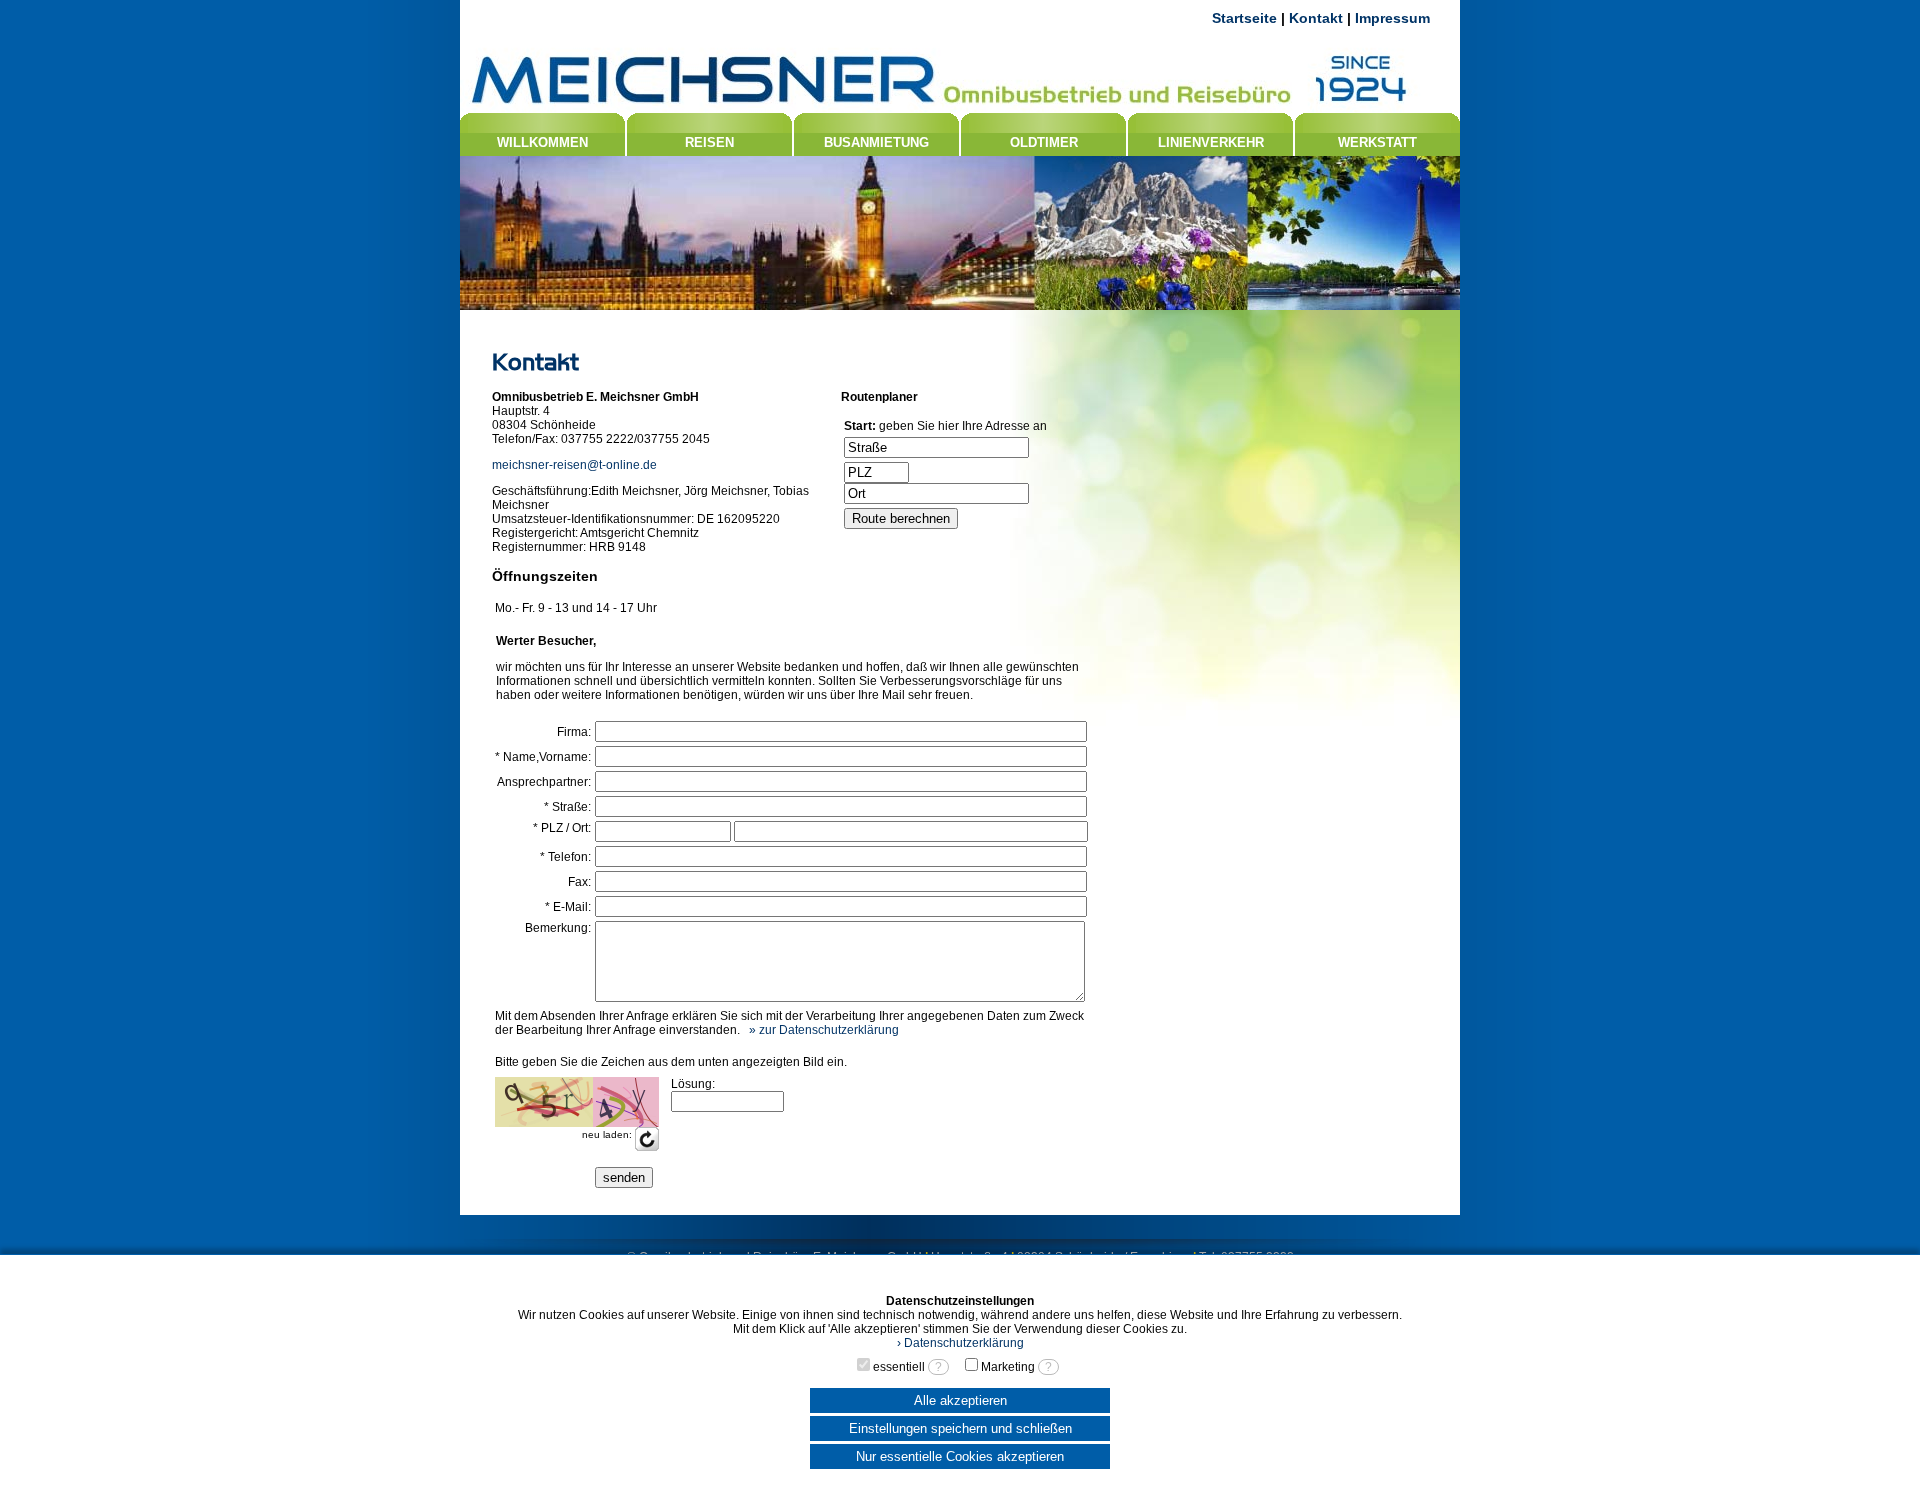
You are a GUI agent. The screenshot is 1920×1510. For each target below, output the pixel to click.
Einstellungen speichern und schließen (960, 1428)
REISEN (709, 142)
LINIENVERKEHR (1211, 142)
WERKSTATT (1377, 142)
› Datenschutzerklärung (960, 1343)
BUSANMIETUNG (876, 142)
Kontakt (1316, 18)
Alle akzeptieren (960, 1400)
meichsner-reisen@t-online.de (574, 465)
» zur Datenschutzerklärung (824, 1030)
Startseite (1244, 18)
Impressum (1392, 18)
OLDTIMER (1044, 142)
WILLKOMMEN (542, 142)
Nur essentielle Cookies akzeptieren (960, 1456)
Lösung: (693, 1084)
